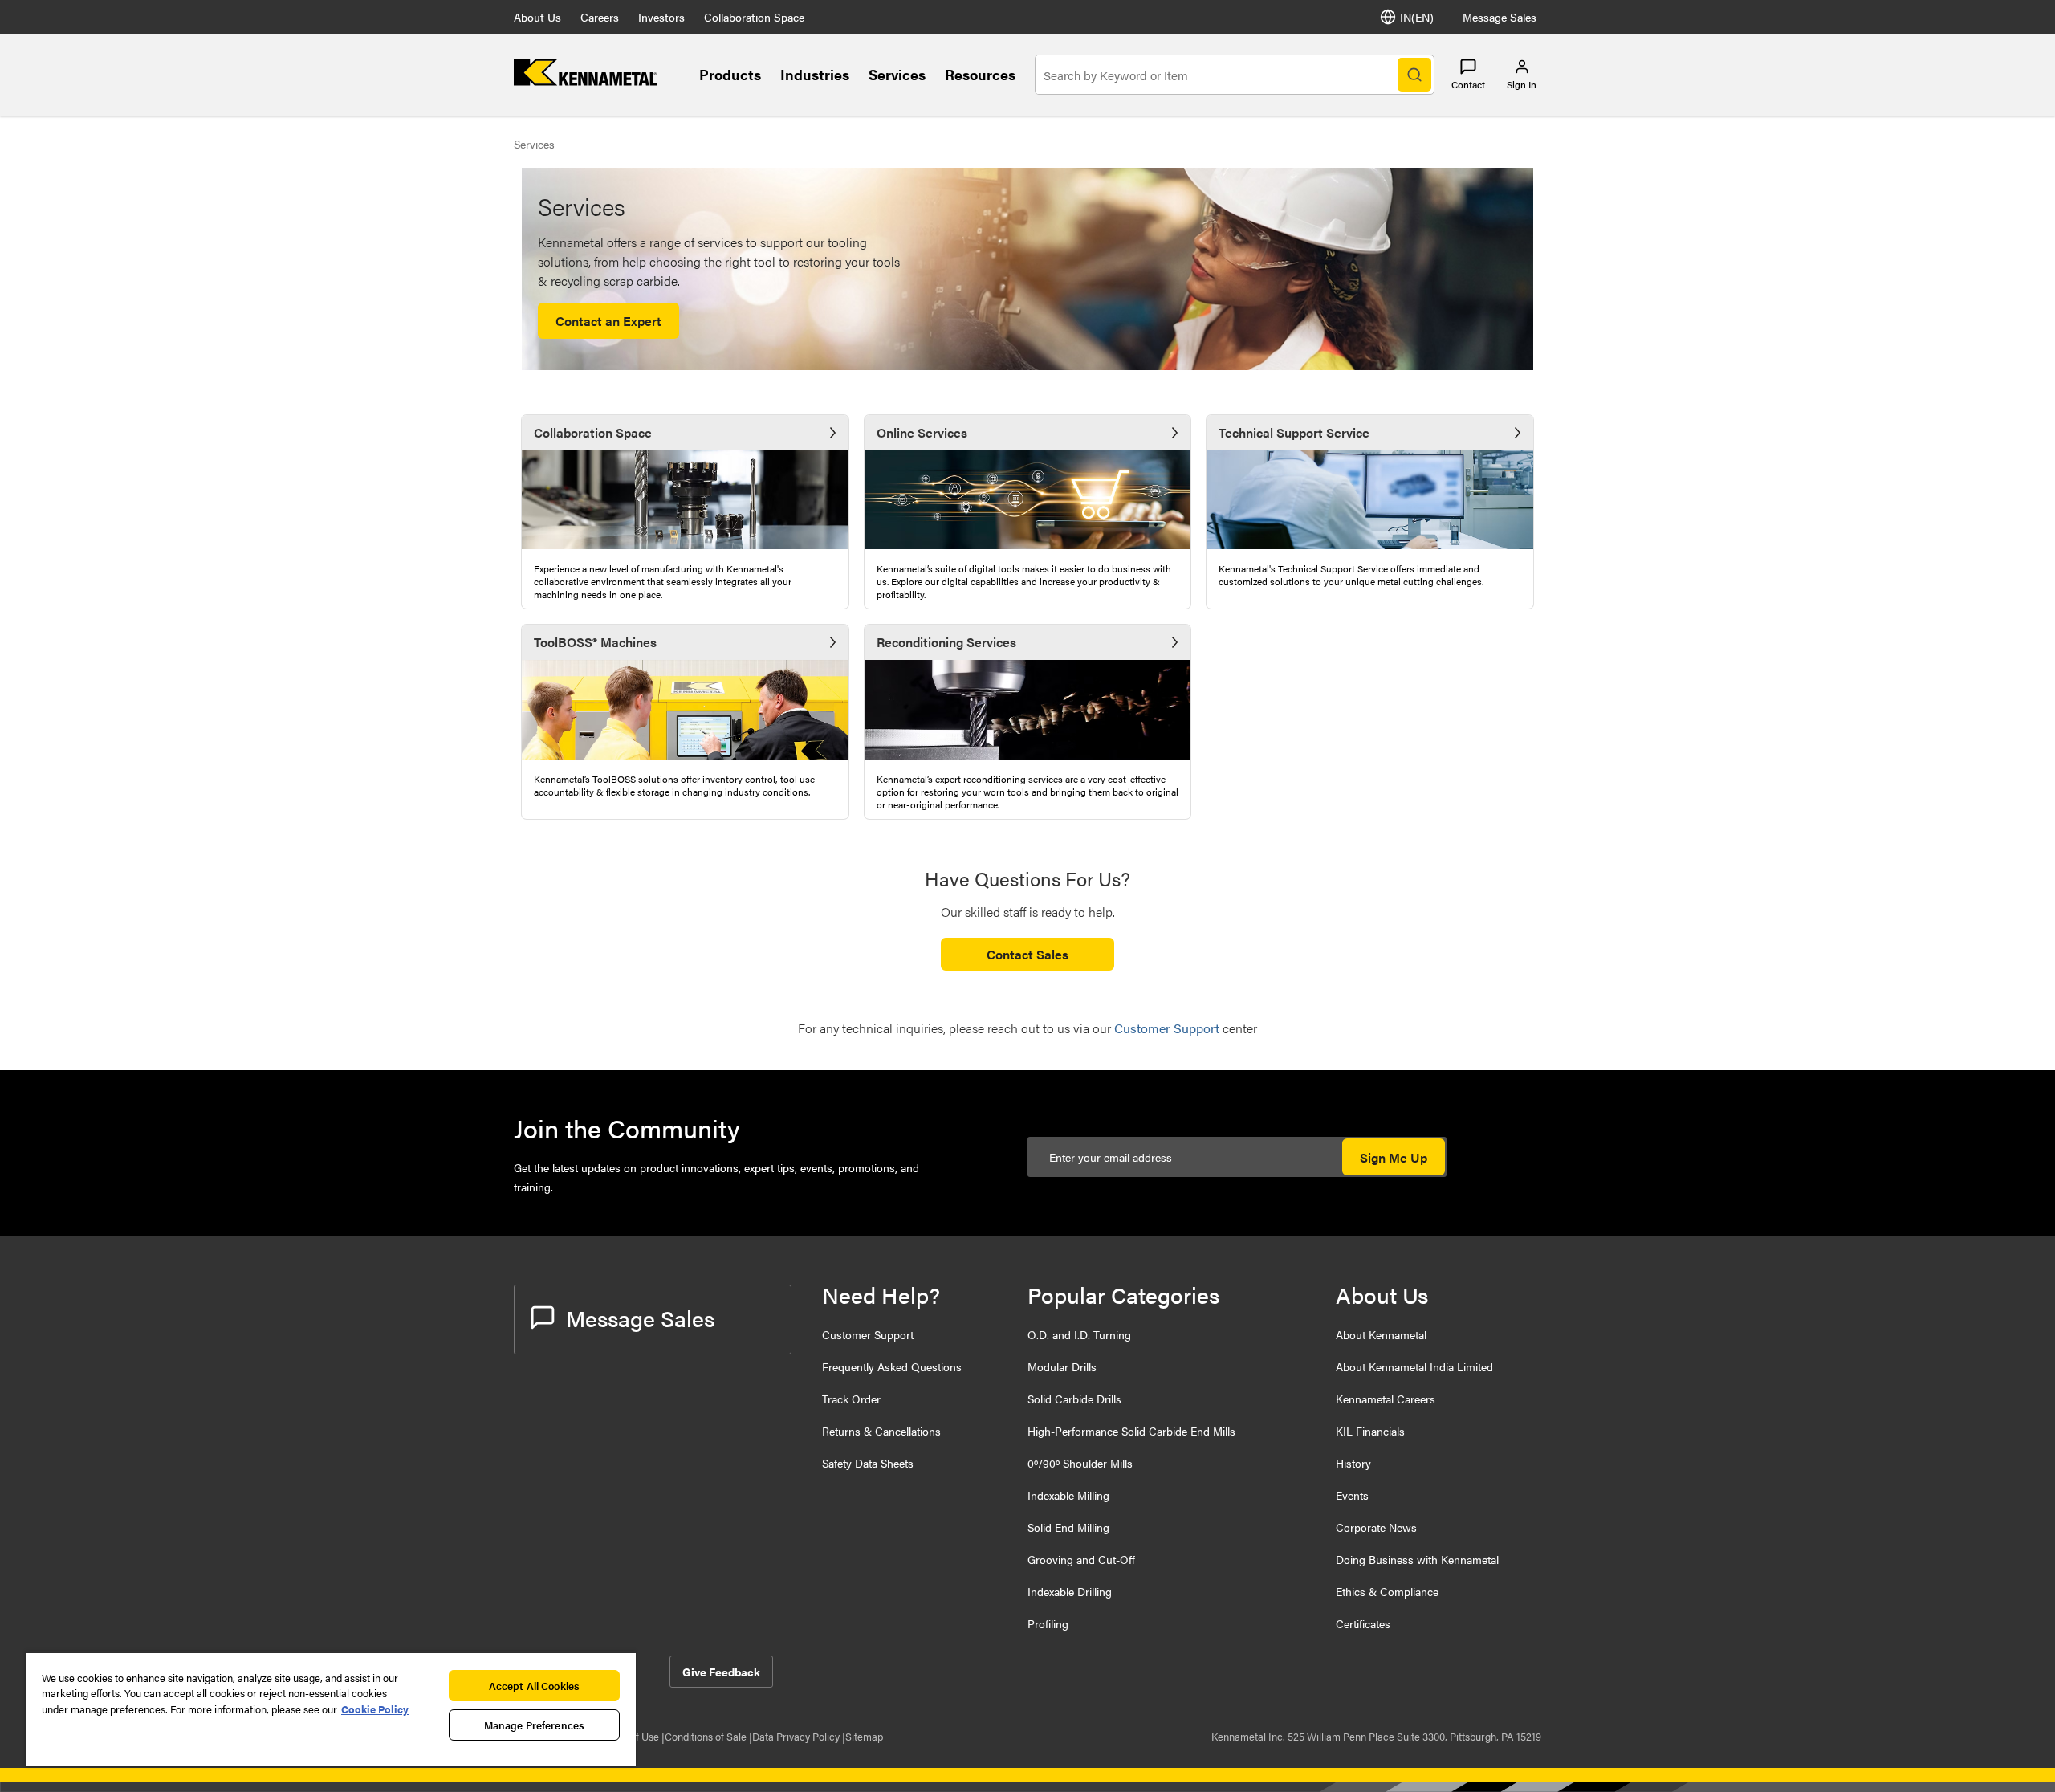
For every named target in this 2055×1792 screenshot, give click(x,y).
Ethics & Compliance (1387, 1591)
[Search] (1414, 75)
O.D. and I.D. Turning (1079, 1334)
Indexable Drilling (1070, 1591)
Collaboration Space (754, 17)
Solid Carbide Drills (1074, 1399)
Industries (815, 74)
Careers (600, 17)
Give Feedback (721, 1672)
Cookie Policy (375, 1709)
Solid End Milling (1068, 1527)
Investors (661, 17)
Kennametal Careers (1386, 1399)
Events (1352, 1495)
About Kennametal (1381, 1334)
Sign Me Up (1394, 1157)
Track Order (851, 1399)
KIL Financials (1370, 1431)
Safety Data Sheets (868, 1463)
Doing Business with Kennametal (1417, 1559)
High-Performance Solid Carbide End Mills (1131, 1431)
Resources (980, 74)
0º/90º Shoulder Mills (1080, 1463)
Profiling (1048, 1623)
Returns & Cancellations (881, 1431)
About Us (537, 17)
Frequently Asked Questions (892, 1366)
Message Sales (1500, 17)
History (1353, 1463)
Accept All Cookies (534, 1686)
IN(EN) (1417, 17)
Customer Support (868, 1334)
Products (730, 74)
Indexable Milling (1068, 1495)
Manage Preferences (534, 1725)
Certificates (1363, 1623)
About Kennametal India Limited (1414, 1366)
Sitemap (864, 1736)
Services (897, 74)
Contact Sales (1027, 954)
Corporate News (1376, 1527)
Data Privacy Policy (797, 1736)
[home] (586, 81)
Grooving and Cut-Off (1081, 1559)
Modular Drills (1062, 1366)
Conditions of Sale (707, 1736)
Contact (1468, 84)
